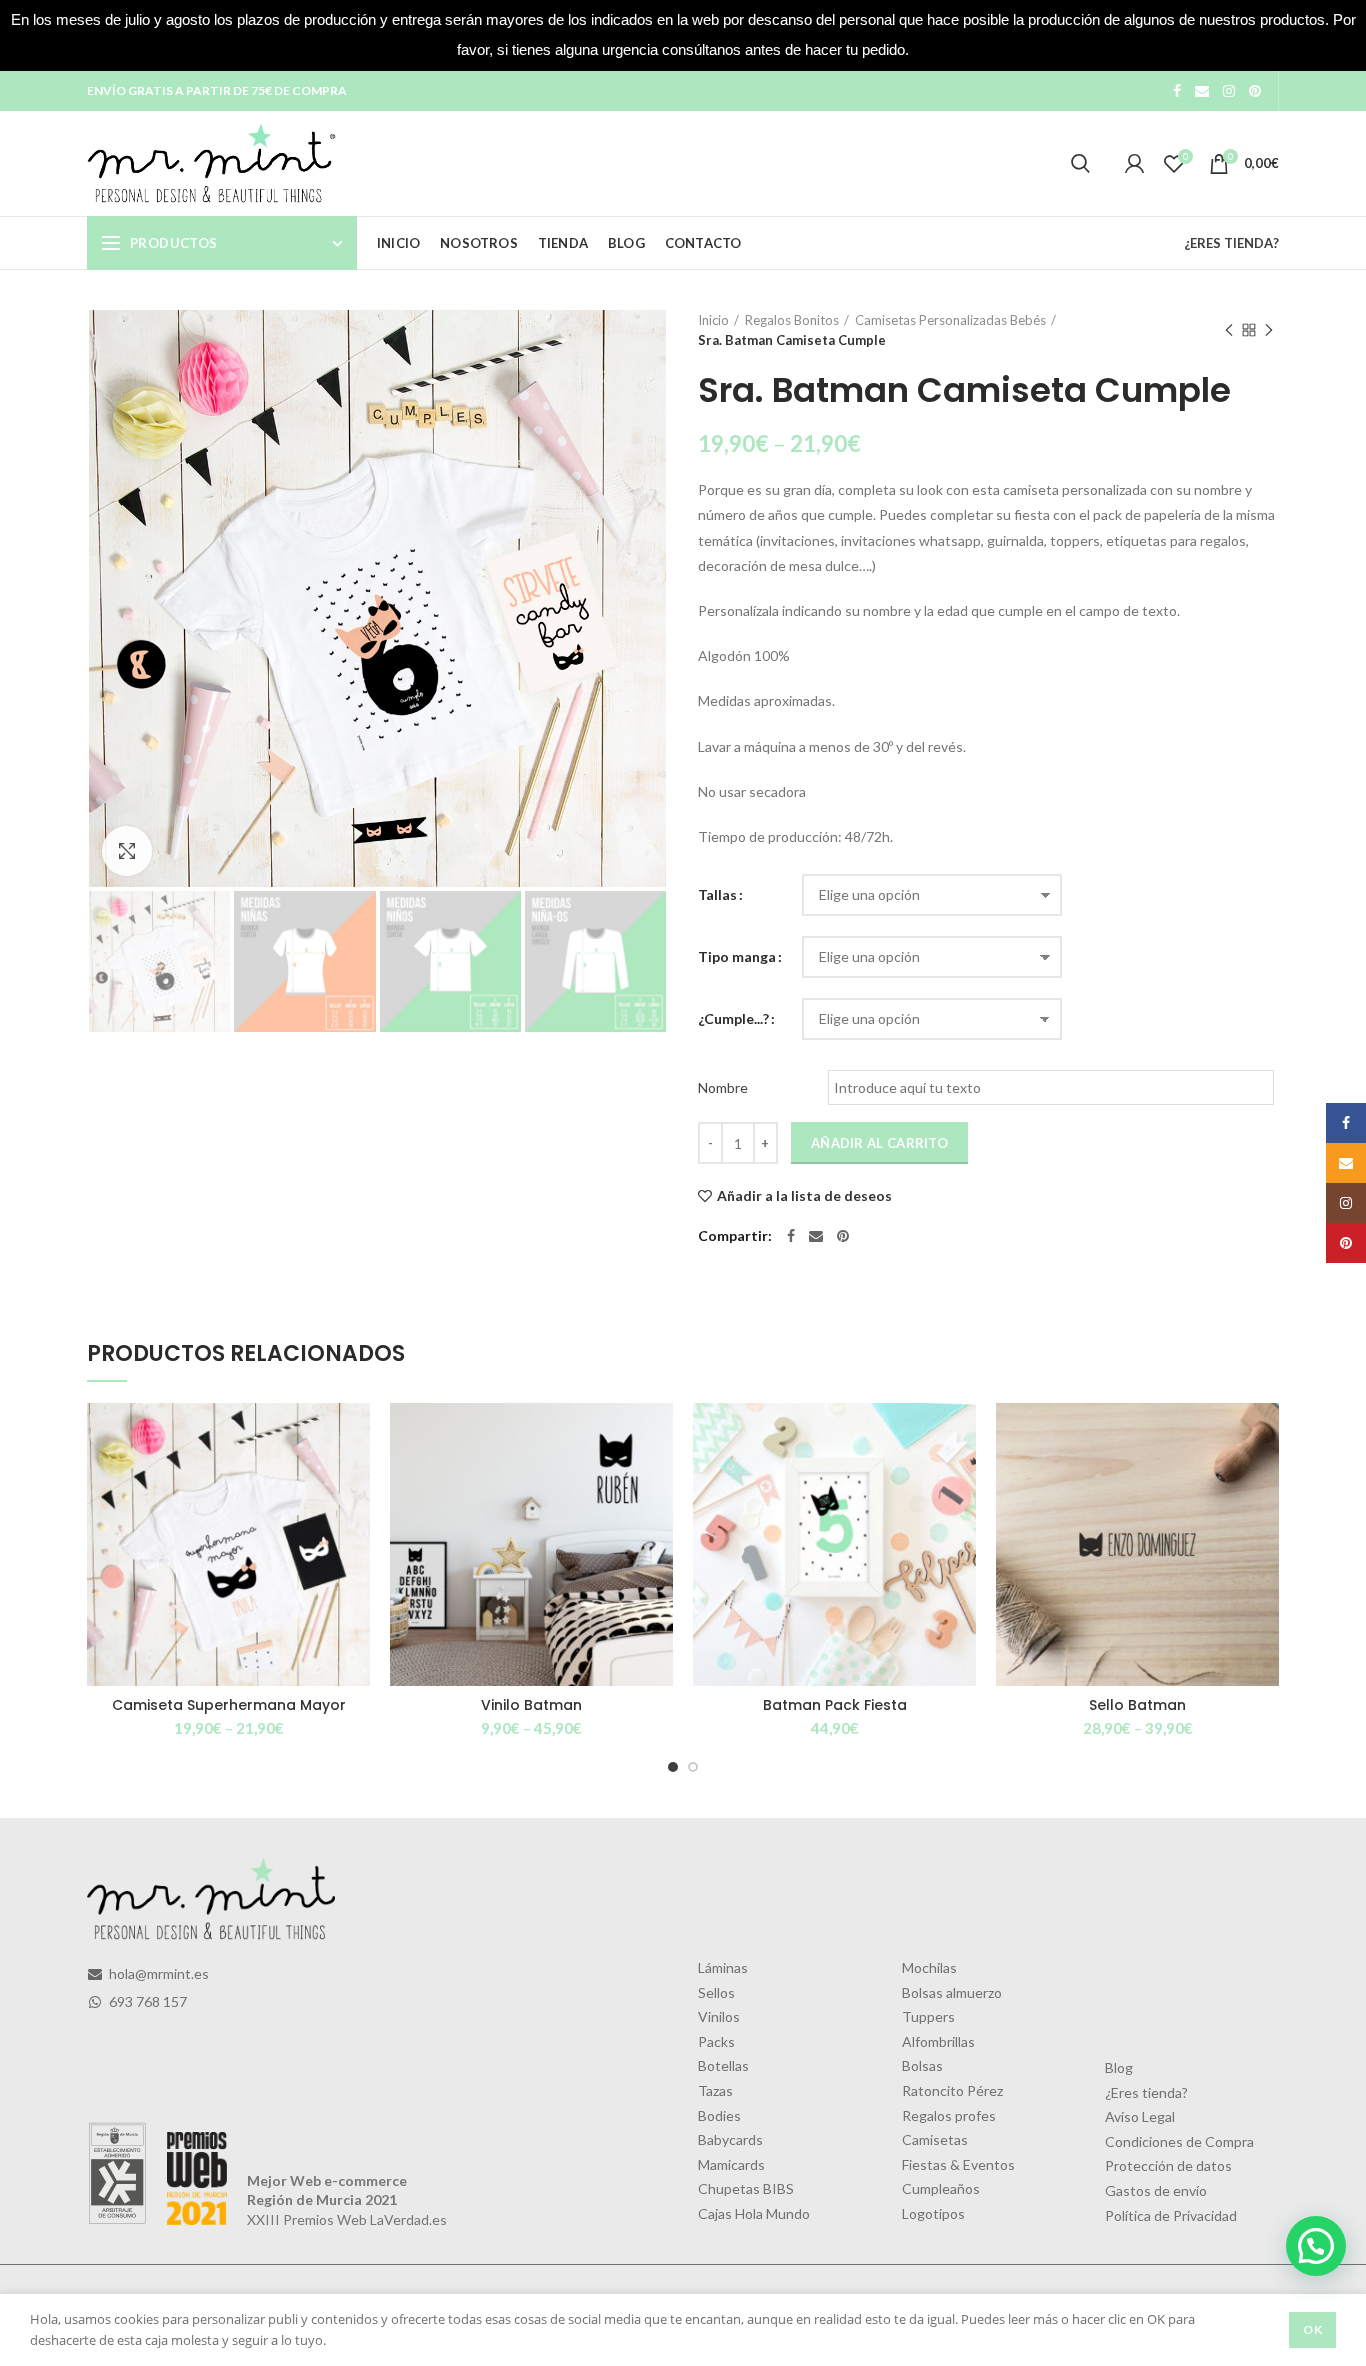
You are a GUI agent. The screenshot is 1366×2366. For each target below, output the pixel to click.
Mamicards (731, 2164)
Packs (716, 2041)
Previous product (1229, 330)
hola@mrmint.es (157, 1973)
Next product (1269, 330)
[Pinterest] (1255, 91)
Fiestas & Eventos (958, 2164)
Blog (1119, 2067)
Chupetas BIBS (746, 2188)
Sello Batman (1137, 1705)
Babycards (730, 2139)
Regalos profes (949, 2115)
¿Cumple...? (733, 1018)
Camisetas (935, 2139)
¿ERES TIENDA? (1231, 243)
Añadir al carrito (879, 1143)
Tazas (715, 2090)
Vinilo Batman (531, 1705)
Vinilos (719, 2016)
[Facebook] (1177, 91)
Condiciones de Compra (1179, 2141)
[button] (1316, 2246)
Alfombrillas (938, 2041)
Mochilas (929, 1967)
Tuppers (928, 2016)
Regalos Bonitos (792, 320)
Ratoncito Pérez (952, 2090)
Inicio (713, 320)
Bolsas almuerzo (952, 1992)
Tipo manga (737, 956)
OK (1312, 2329)
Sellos (716, 1992)
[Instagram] (1229, 91)
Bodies (719, 2115)
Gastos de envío (1156, 2190)
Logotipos (933, 2213)
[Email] (1202, 91)
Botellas (723, 2065)
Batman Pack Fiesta (835, 1705)
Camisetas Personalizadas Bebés (950, 320)
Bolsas (922, 2065)
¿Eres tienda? (1146, 2092)
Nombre (723, 1087)
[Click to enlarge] (127, 851)
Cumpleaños (941, 2188)
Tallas (717, 894)
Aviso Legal (1140, 2116)
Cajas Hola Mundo (754, 2213)
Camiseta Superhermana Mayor (229, 1705)
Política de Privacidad (1171, 2215)
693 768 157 (146, 2001)
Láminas (723, 1967)
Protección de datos (1168, 2165)
